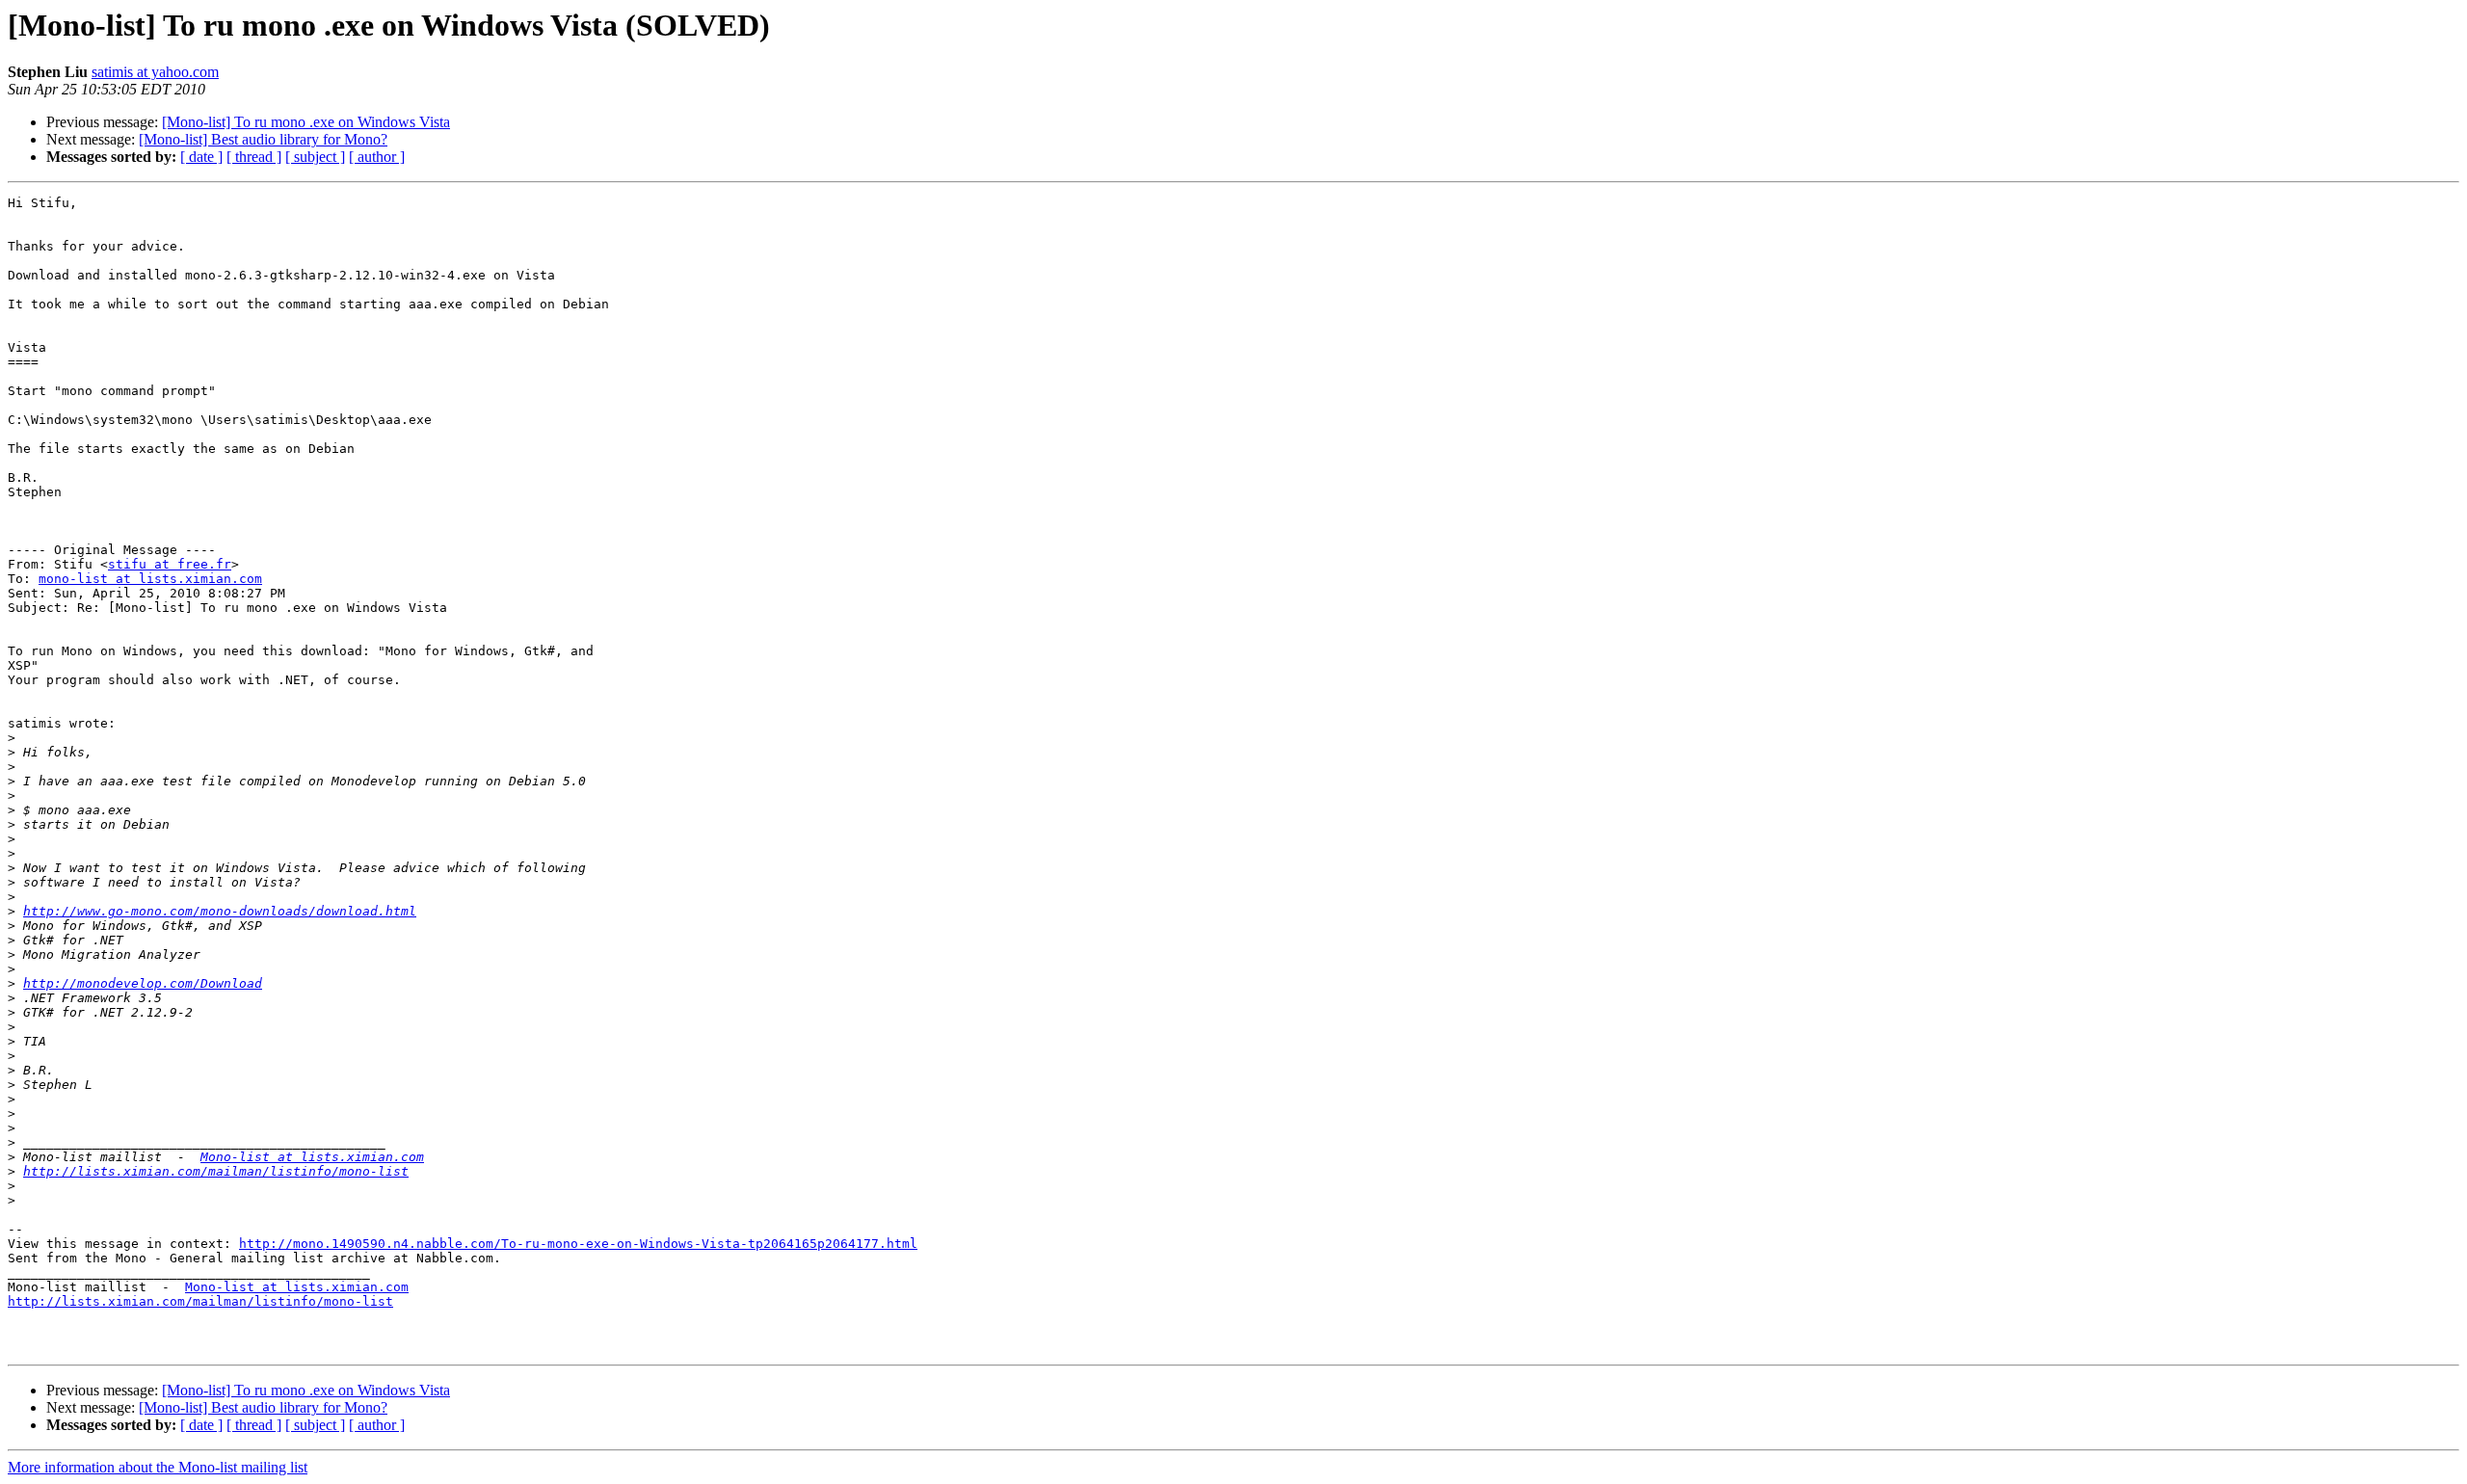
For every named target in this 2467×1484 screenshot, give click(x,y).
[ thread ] (254, 157)
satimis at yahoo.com (155, 72)
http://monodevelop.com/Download (143, 983)
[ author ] (377, 157)
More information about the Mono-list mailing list (158, 1467)
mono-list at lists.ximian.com (150, 579)
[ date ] (201, 157)
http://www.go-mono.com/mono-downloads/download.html (220, 911)
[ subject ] (315, 157)
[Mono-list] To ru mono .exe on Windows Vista (306, 122)
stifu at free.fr (170, 564)
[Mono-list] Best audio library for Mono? (263, 139)
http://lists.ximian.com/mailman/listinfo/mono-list (216, 1171)
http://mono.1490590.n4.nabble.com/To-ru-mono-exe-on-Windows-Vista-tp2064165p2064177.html (578, 1244)
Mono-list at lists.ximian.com (312, 1157)
